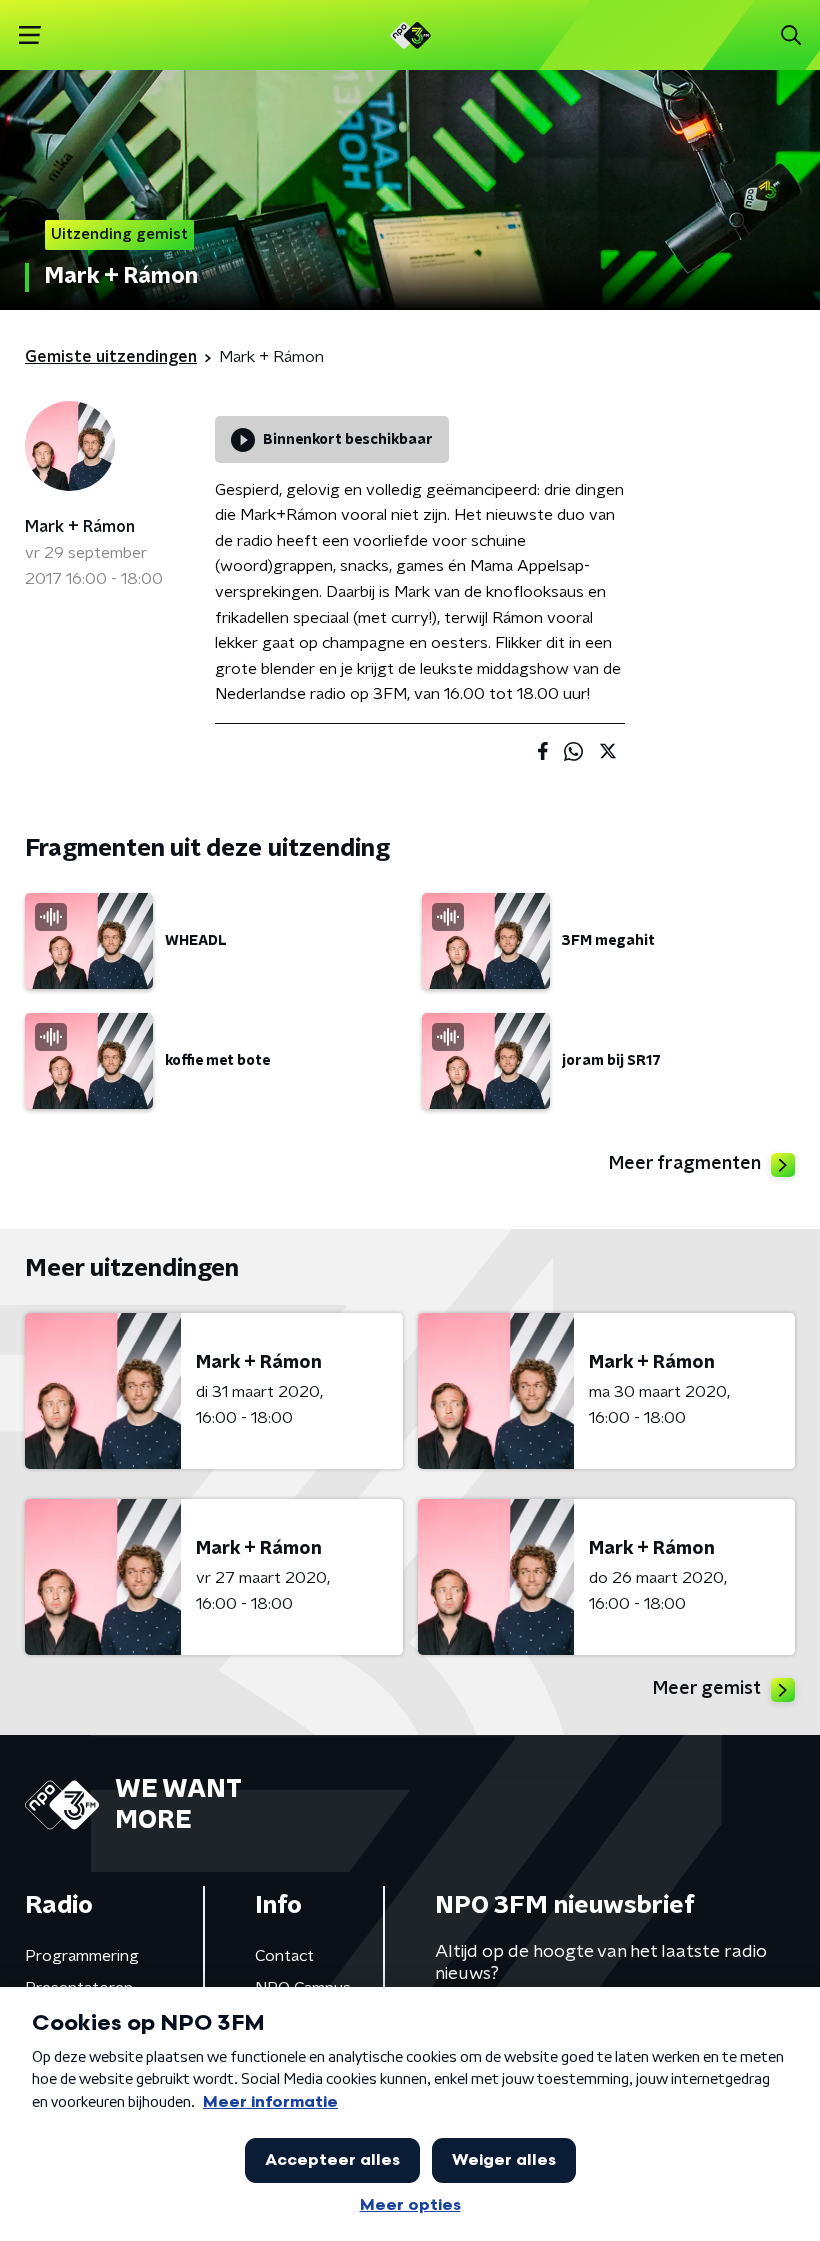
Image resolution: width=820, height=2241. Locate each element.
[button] (29, 35)
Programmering (82, 1956)
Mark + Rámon (80, 527)
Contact (284, 1956)
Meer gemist (707, 1689)
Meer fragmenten (685, 1164)
